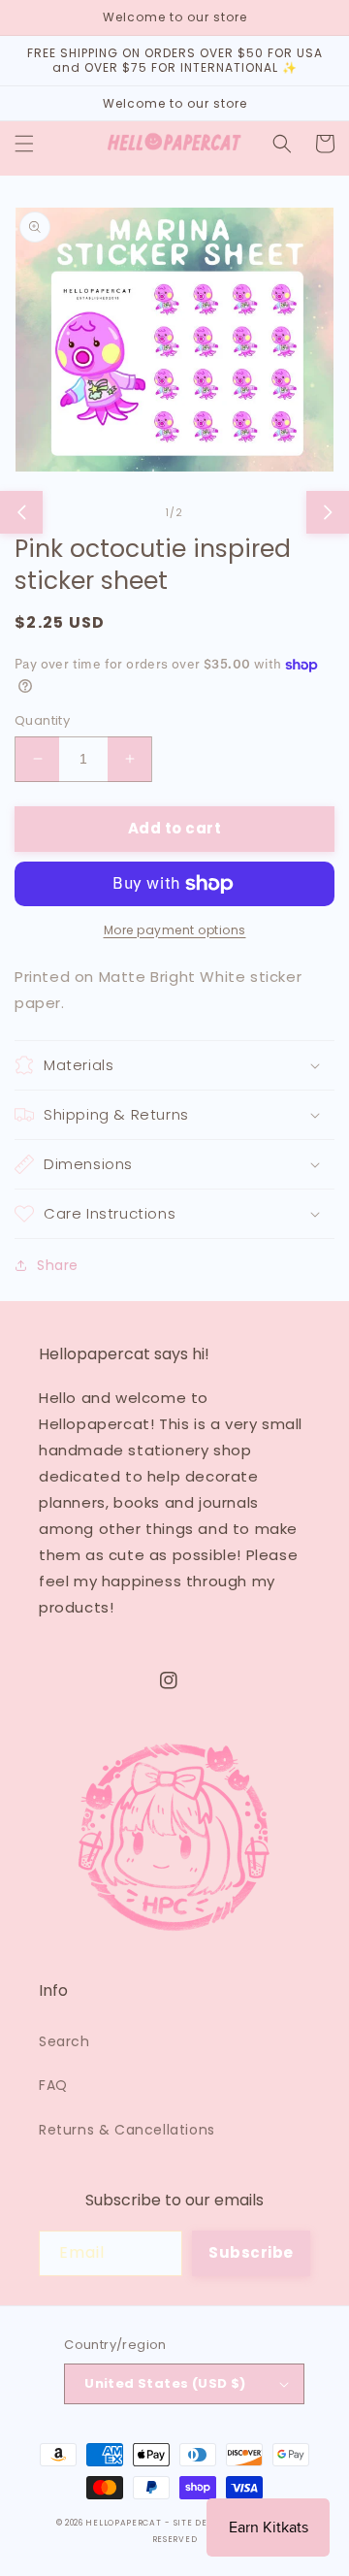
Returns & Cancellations (127, 2130)
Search (64, 2041)
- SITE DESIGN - (203, 2523)
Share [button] (58, 1265)
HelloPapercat (123, 2523)
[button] (24, 144)
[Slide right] (328, 512)
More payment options (175, 930)
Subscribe (251, 2252)
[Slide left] (21, 512)
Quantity (42, 720)
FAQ (53, 2085)
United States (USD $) (165, 2383)
